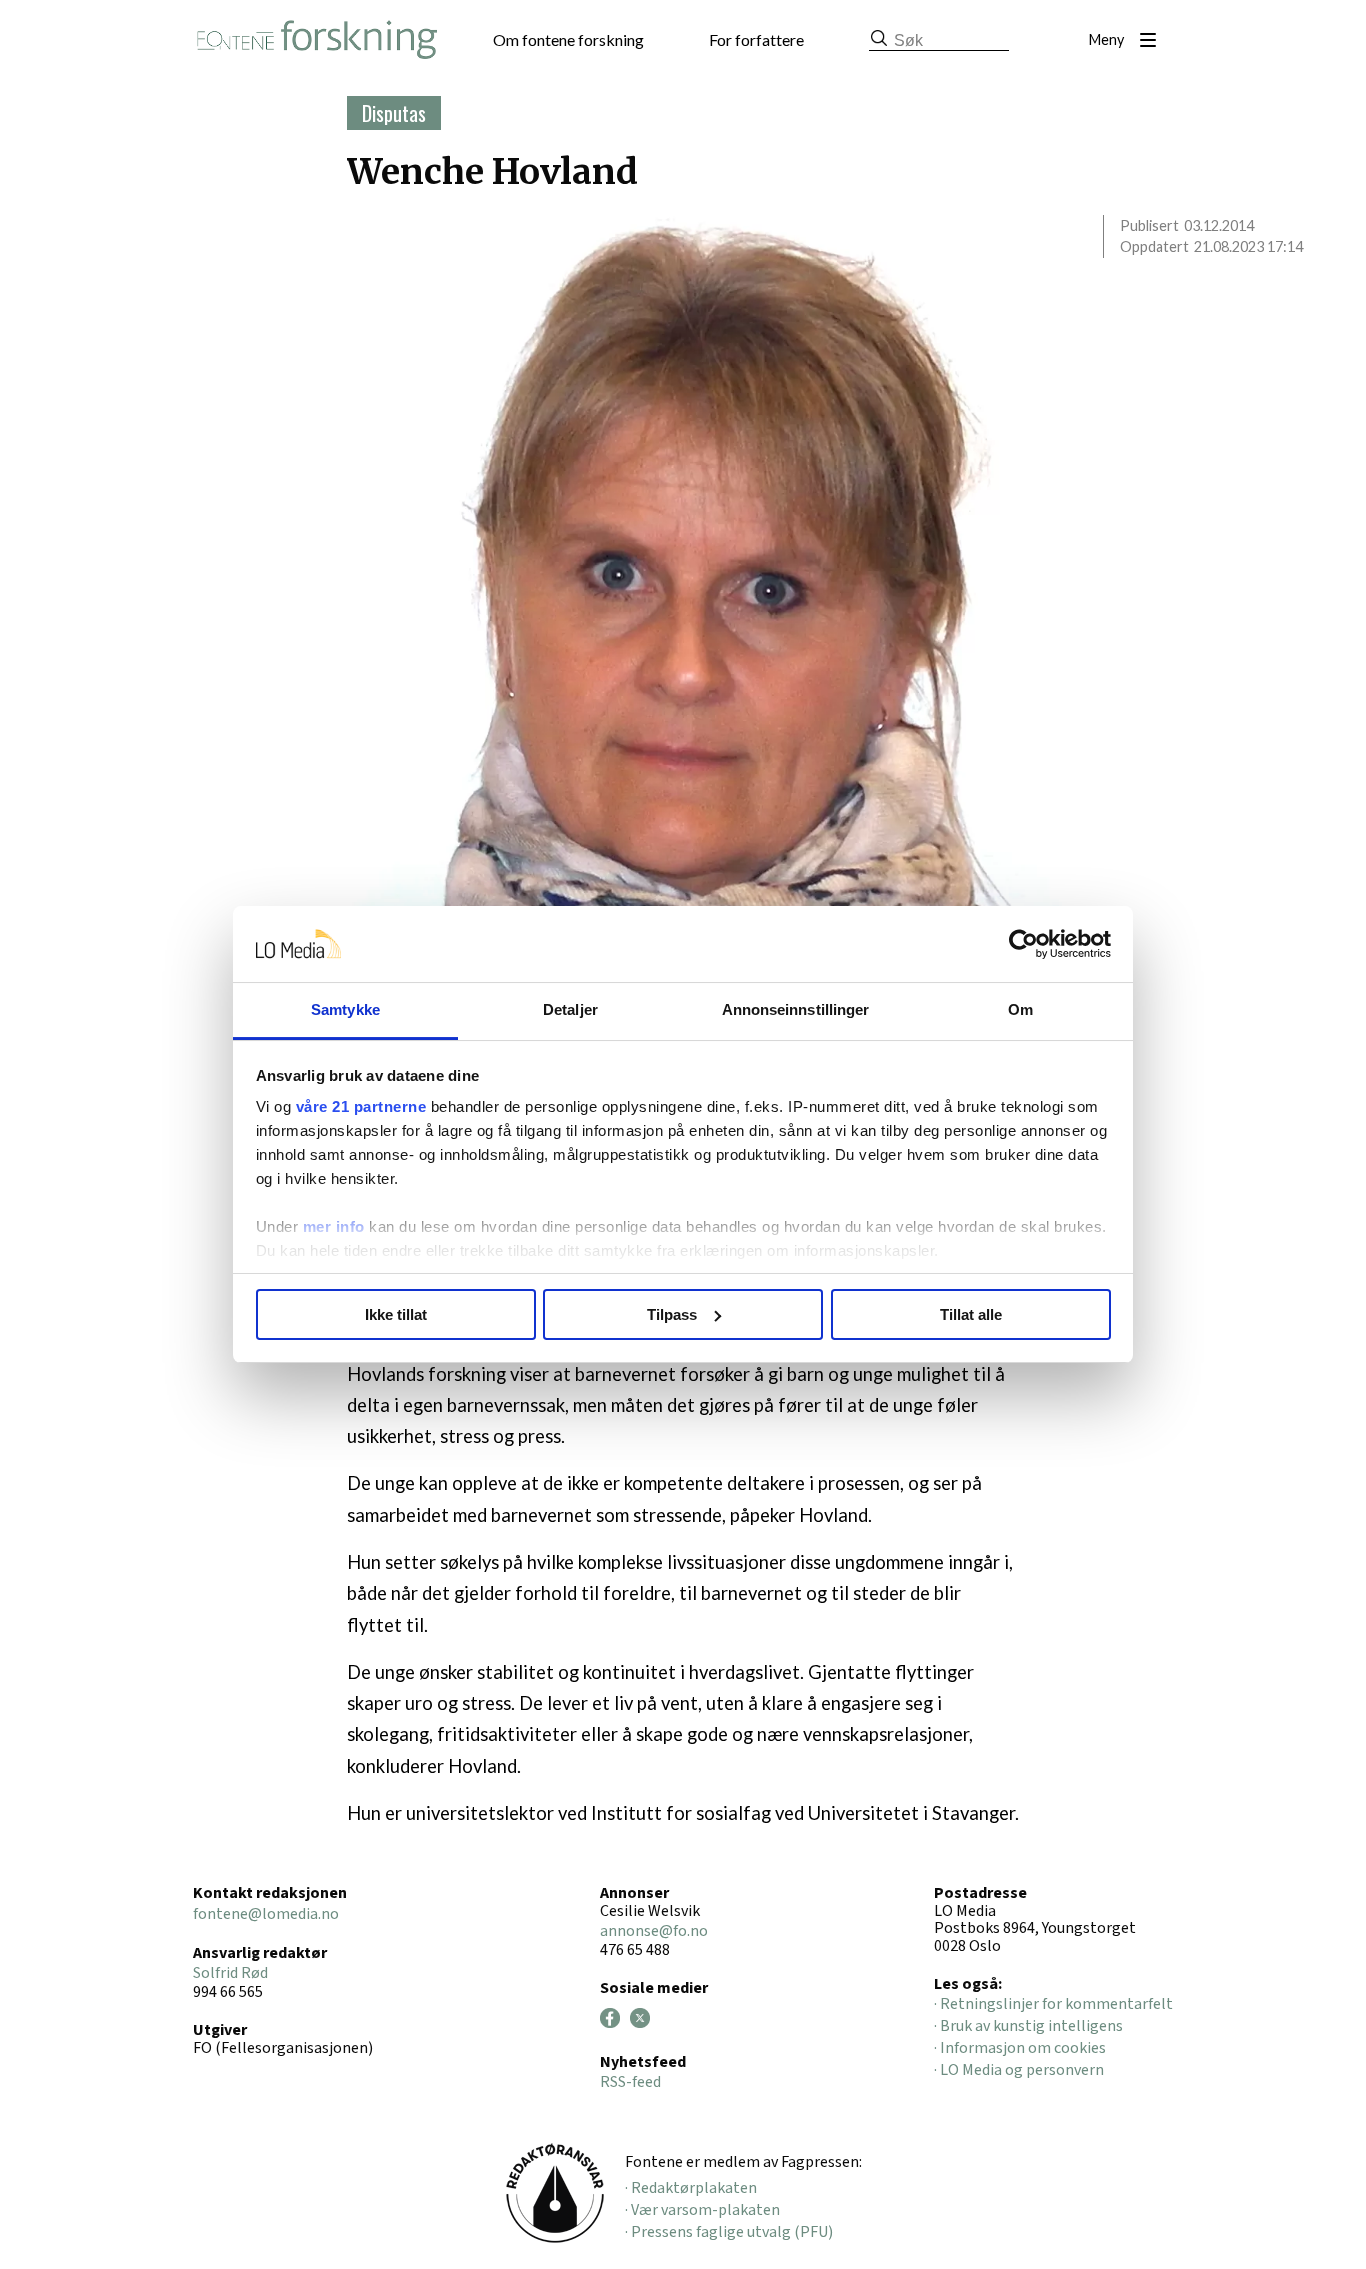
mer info (334, 1226)
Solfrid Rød (230, 1973)
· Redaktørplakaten (691, 2188)
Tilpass (672, 1314)
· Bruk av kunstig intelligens (1028, 2026)
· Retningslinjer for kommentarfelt (1053, 2004)
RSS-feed (630, 2082)
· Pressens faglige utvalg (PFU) (729, 2232)
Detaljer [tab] (570, 1009)
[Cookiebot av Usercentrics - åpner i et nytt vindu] (1023, 944)
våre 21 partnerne (361, 1106)
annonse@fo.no (654, 1931)
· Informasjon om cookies (1020, 2048)
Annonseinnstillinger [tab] (796, 1009)
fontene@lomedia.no (266, 1914)
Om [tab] (1020, 1009)
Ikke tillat (396, 1314)
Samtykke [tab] (345, 1009)
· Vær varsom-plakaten (702, 2210)
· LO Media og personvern (1019, 2070)
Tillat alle (971, 1314)
